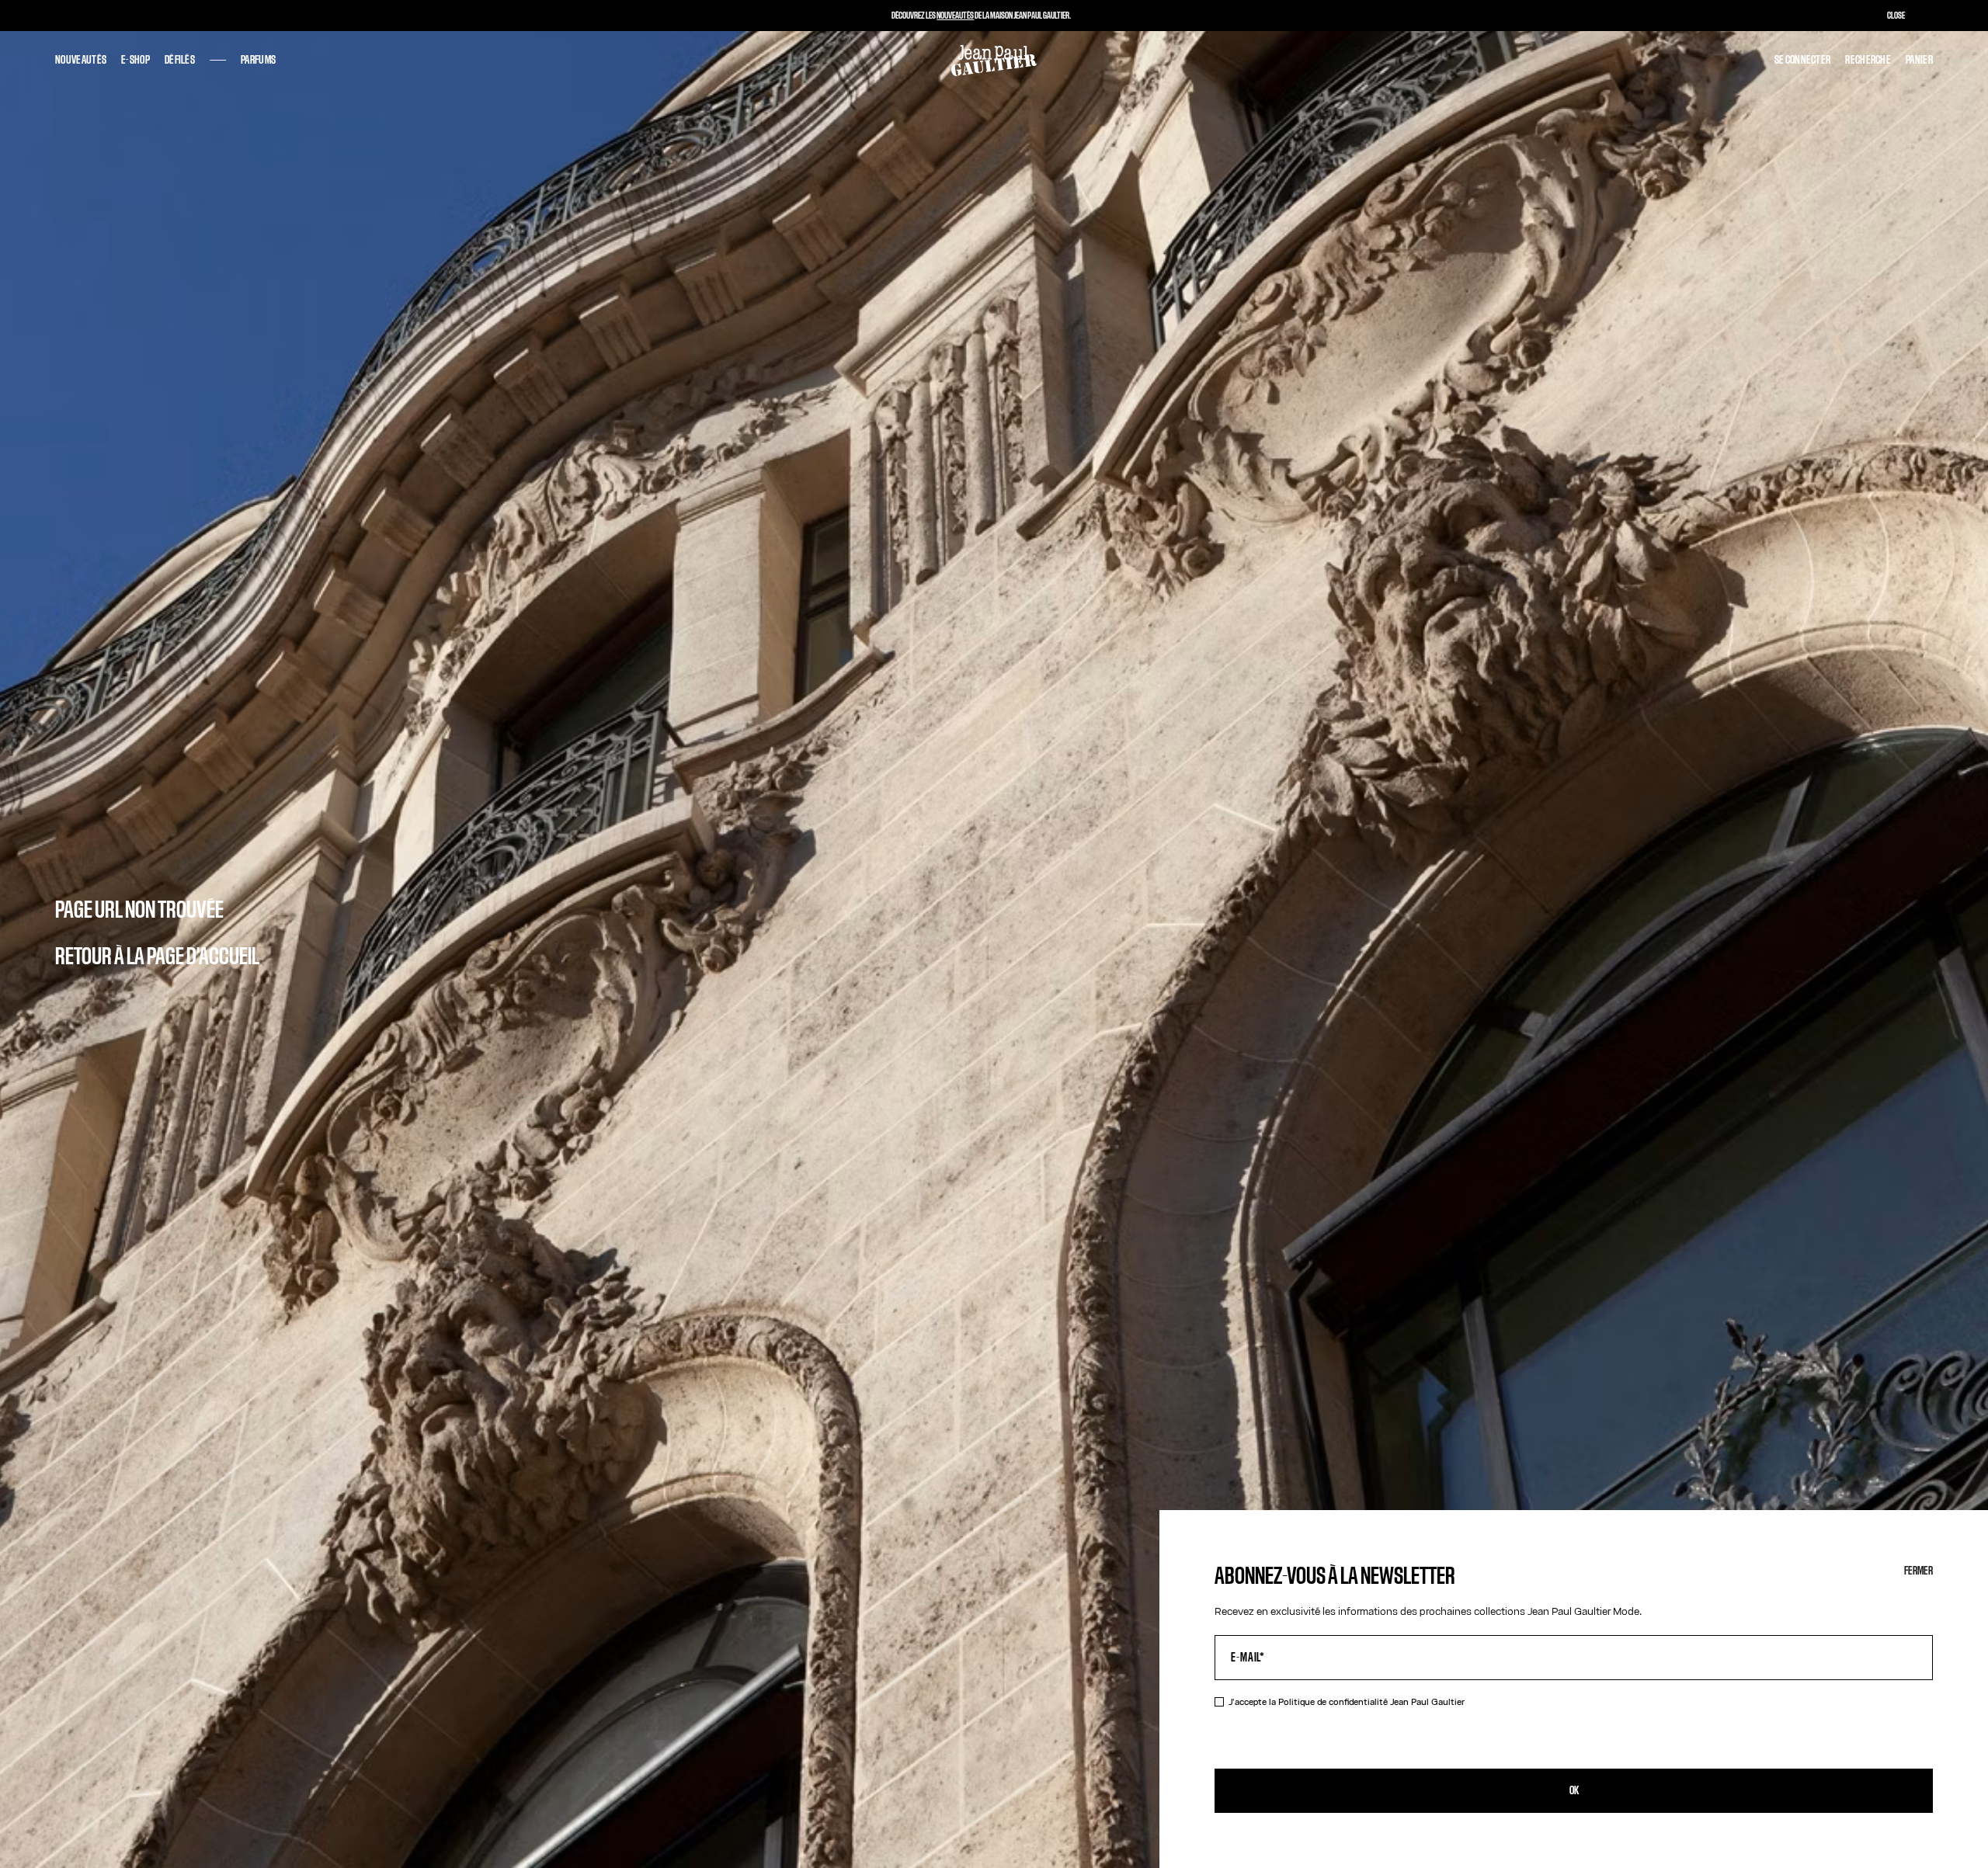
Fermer (1918, 1571)
